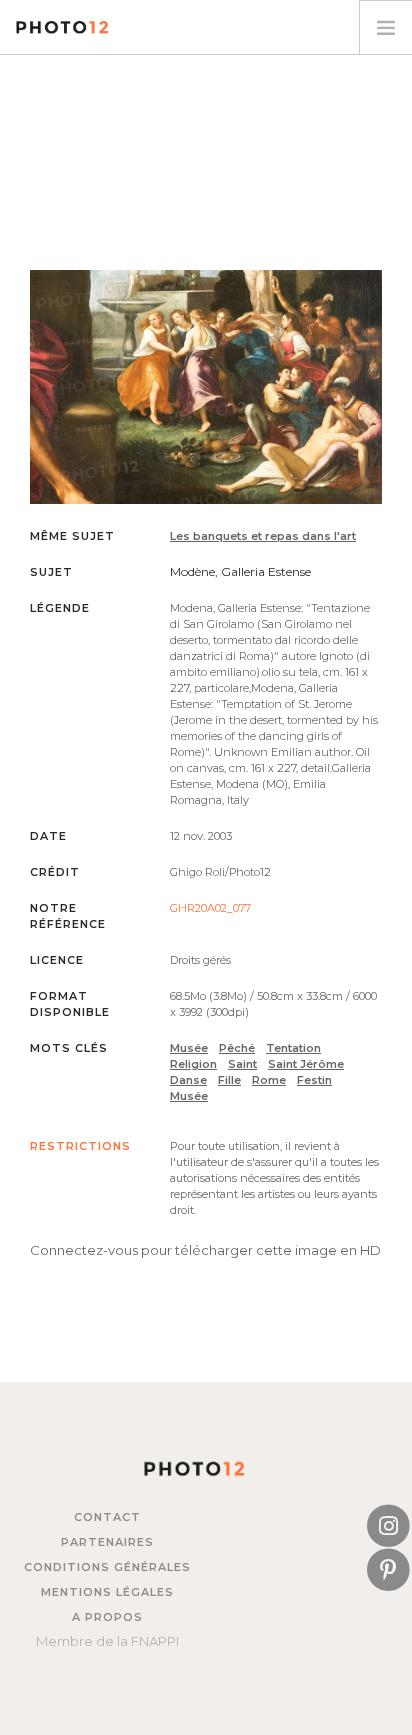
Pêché (237, 1048)
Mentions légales (107, 1592)
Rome (269, 1080)
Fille (229, 1080)
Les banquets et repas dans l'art (263, 536)
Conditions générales (107, 1567)
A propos (107, 1617)
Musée (189, 1048)
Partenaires (107, 1542)
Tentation (293, 1048)
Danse (188, 1080)
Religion (193, 1064)
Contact (107, 1517)
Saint (242, 1064)
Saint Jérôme (306, 1064)
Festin (314, 1080)
